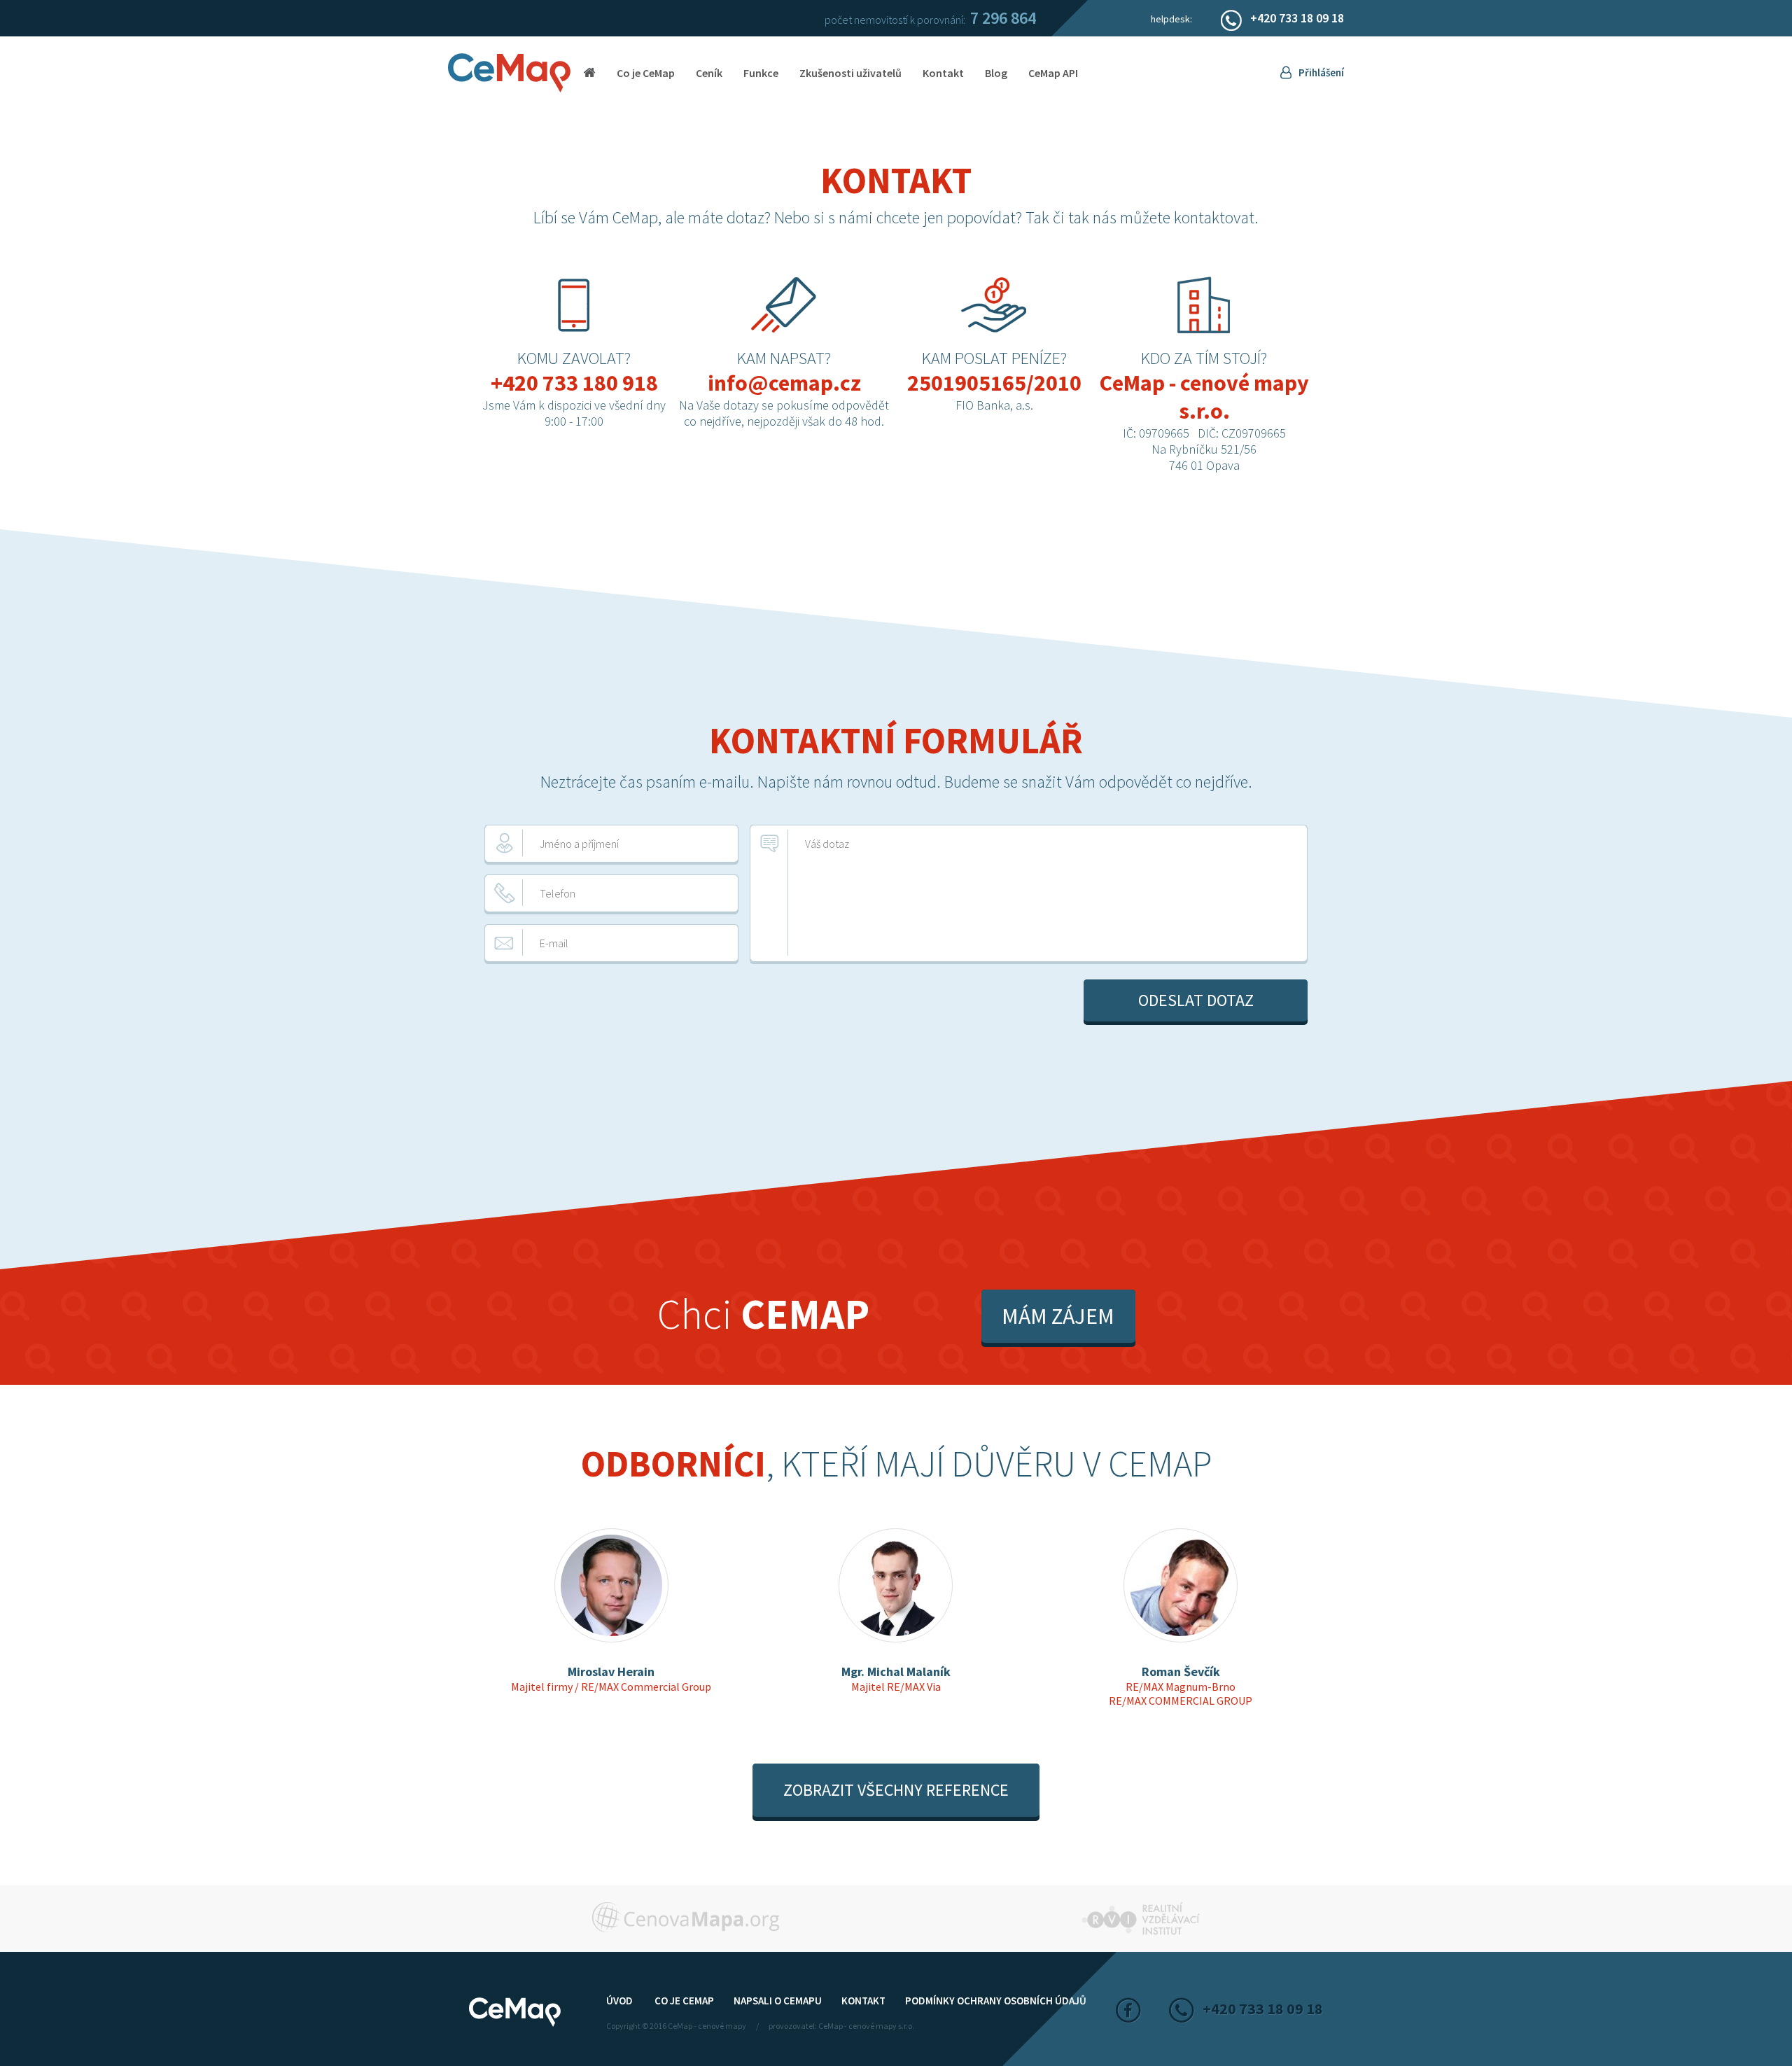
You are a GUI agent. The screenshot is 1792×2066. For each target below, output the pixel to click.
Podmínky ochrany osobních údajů (996, 2001)
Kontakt (943, 73)
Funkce (761, 73)
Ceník (709, 73)
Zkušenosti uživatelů (850, 73)
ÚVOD (619, 2001)
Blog (996, 73)
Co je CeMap (646, 73)
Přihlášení (1321, 72)
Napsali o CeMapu (778, 2001)
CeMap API (1053, 73)
